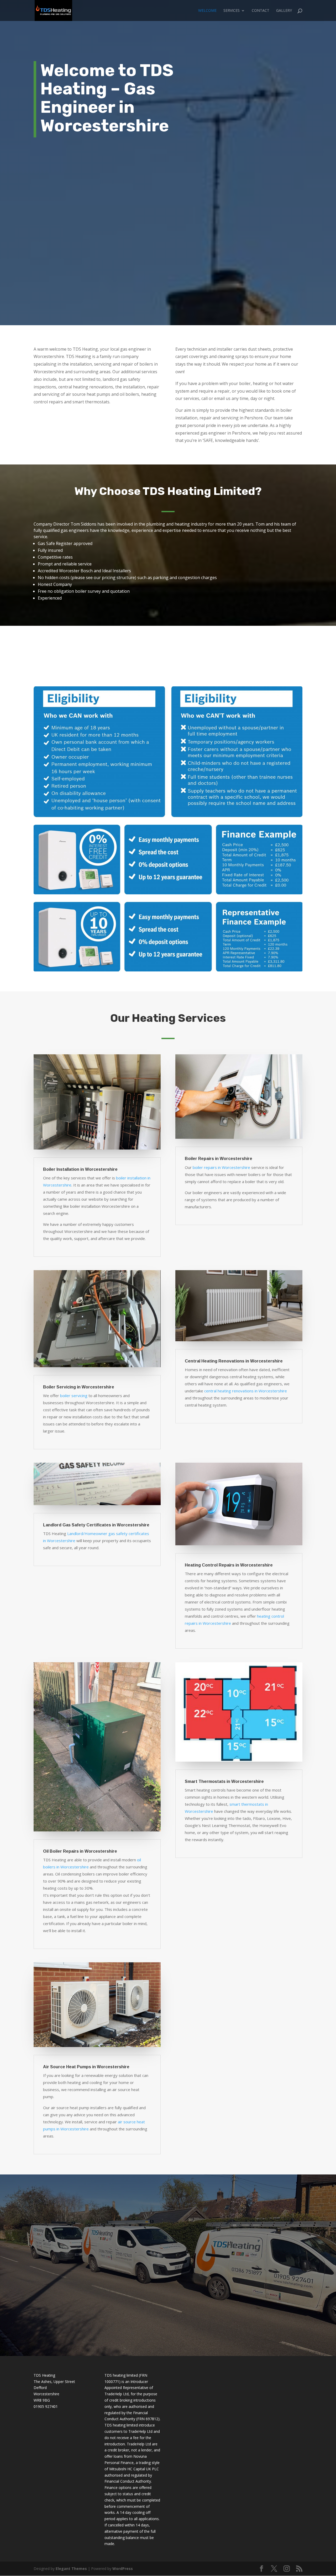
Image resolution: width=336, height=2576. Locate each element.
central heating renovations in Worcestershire (246, 1391)
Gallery (284, 11)
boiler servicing (74, 1396)
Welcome (207, 11)
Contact (261, 11)
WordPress (123, 2569)
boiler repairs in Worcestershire (221, 1167)
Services (232, 11)
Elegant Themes (71, 2569)
